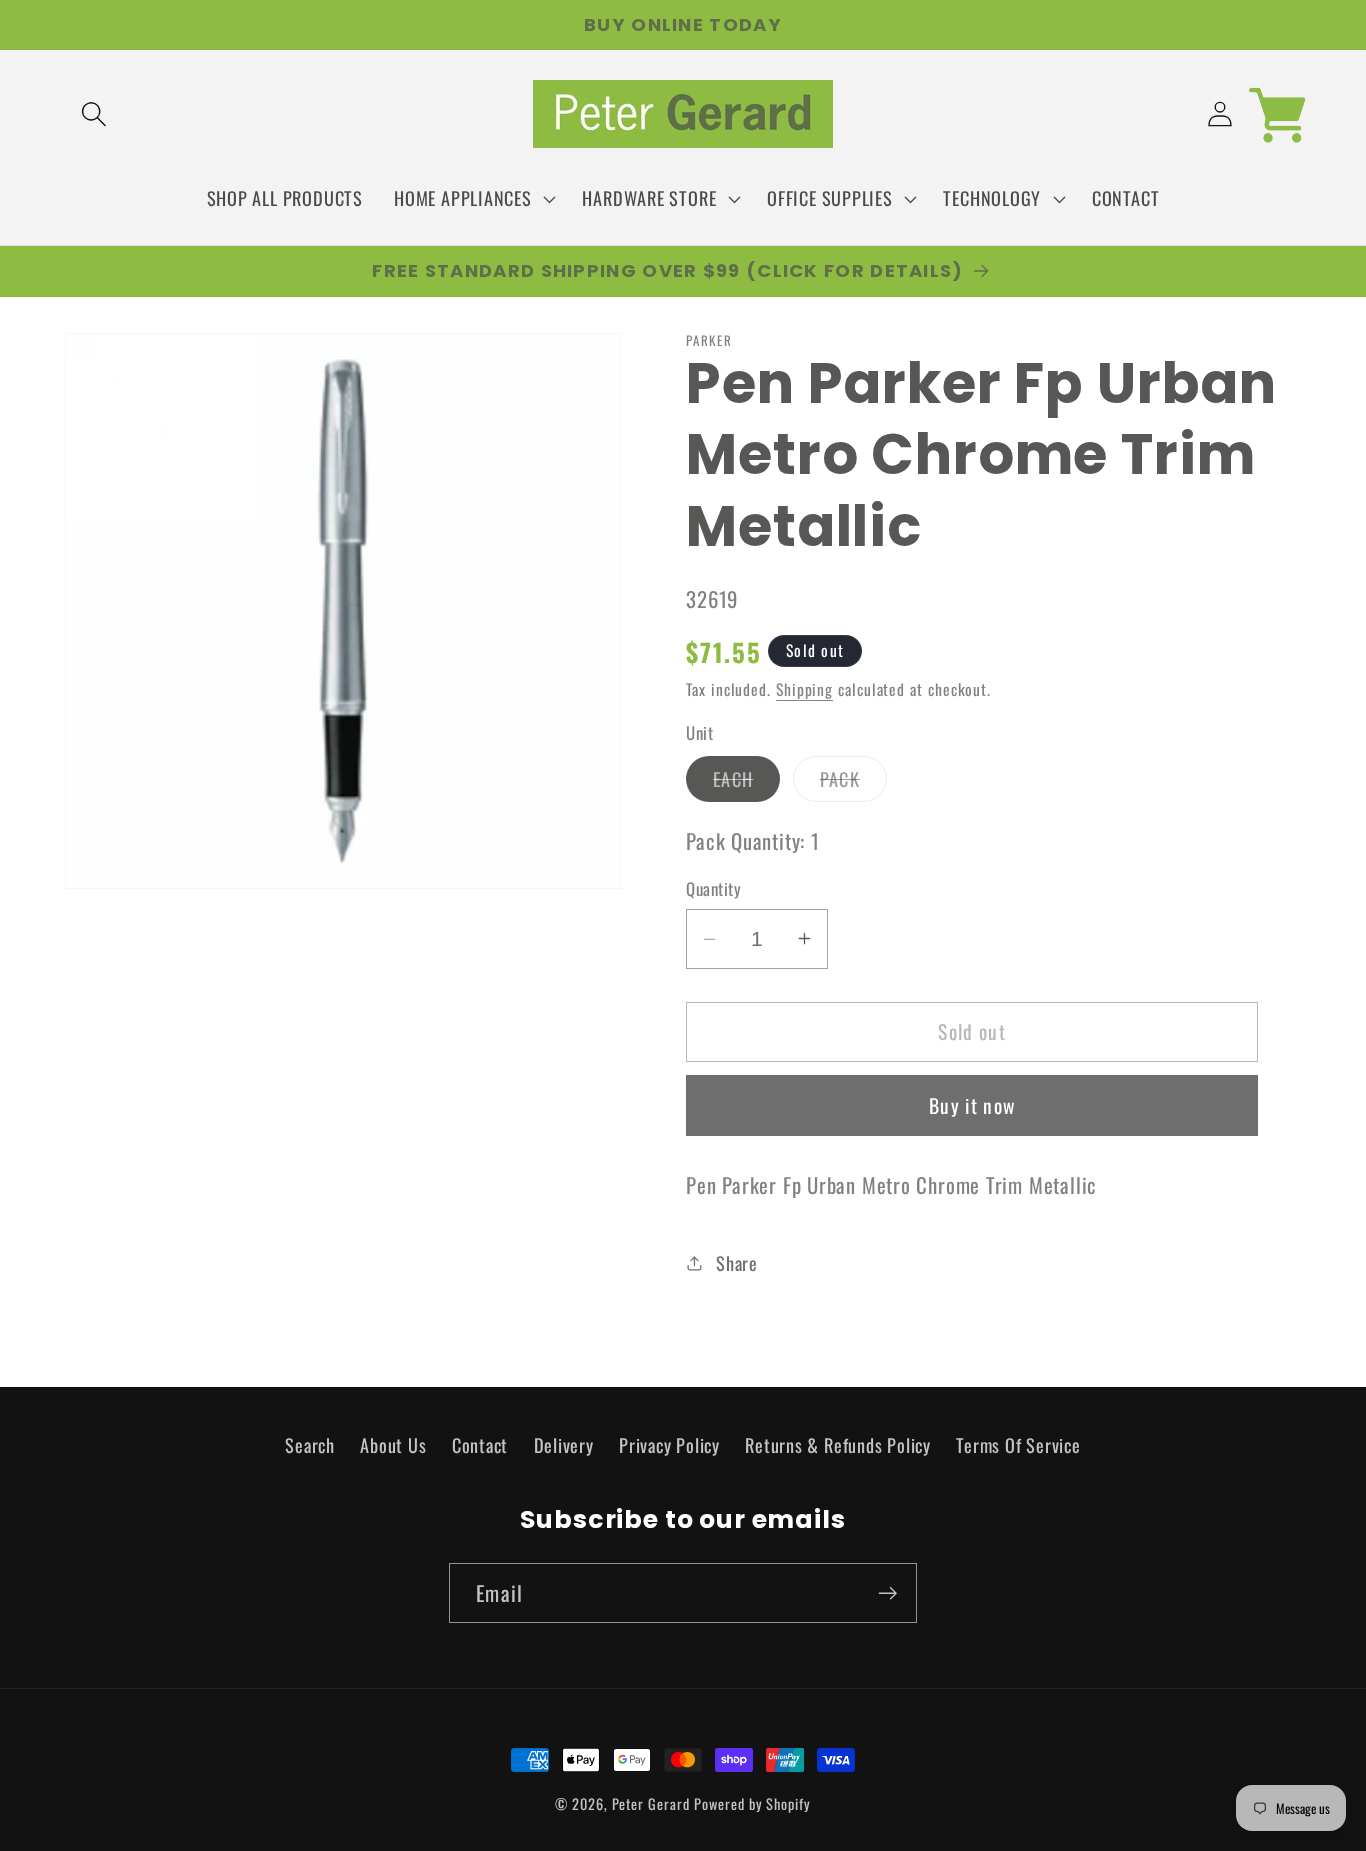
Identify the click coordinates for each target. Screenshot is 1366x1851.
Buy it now (972, 1105)
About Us (393, 1443)
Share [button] (737, 1262)
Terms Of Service (1018, 1443)
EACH (746, 783)
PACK (853, 783)
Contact (480, 1443)
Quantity (713, 888)
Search (310, 1443)
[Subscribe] (887, 1593)
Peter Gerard (651, 1803)
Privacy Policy (669, 1443)
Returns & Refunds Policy (838, 1443)
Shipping (804, 689)
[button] (93, 114)
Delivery (564, 1443)
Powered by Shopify (752, 1803)
